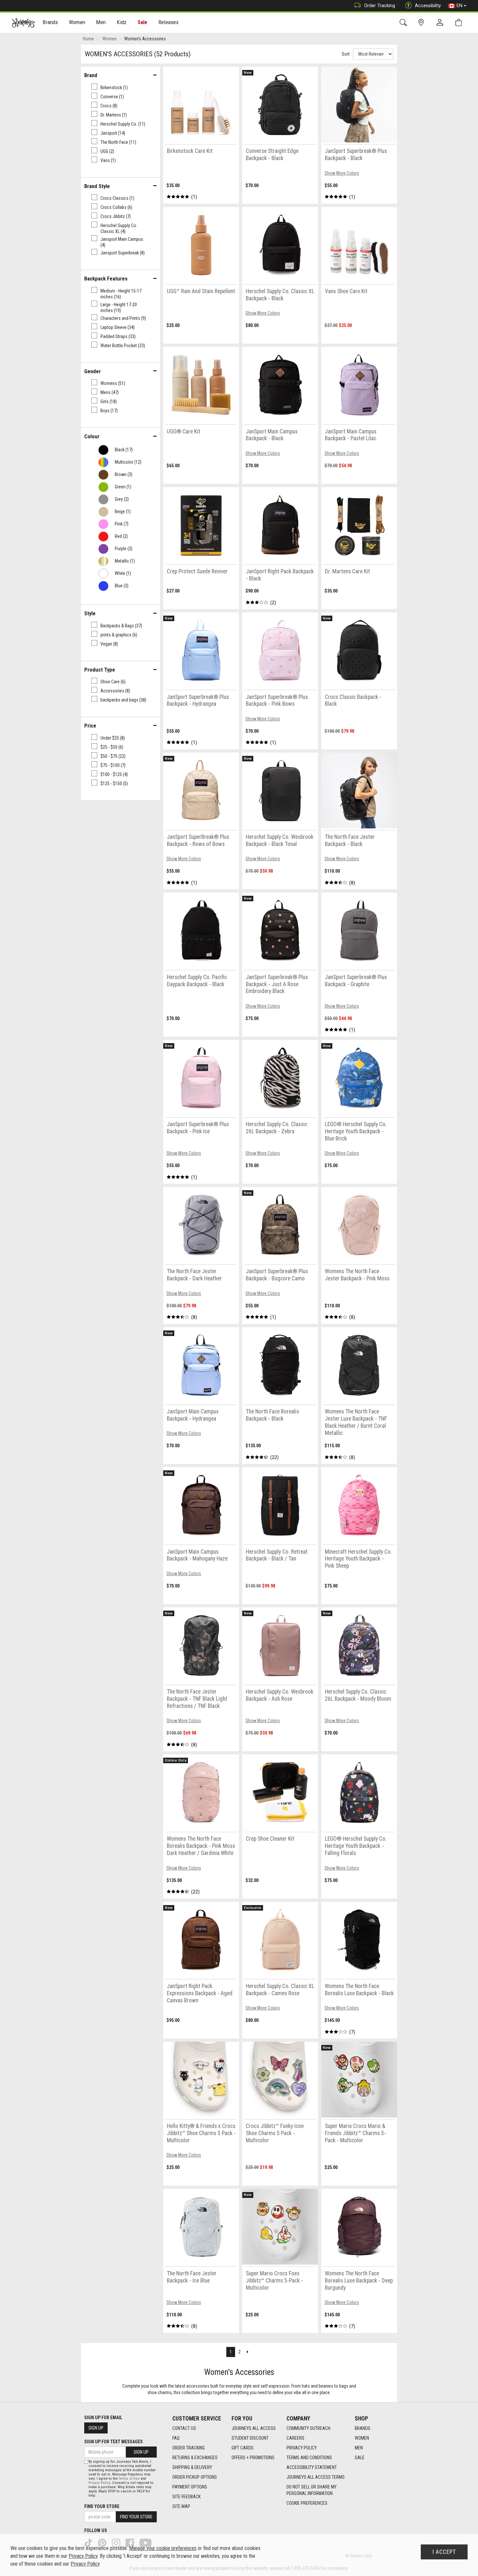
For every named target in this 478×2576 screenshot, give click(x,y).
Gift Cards (243, 2448)
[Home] (23, 23)
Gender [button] (93, 371)
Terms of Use (129, 2479)
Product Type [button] (100, 670)
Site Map (181, 2506)
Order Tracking (380, 6)
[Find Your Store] (422, 23)
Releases (168, 22)
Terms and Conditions (309, 2458)
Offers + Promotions (253, 2458)
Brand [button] (91, 75)
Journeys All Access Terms (316, 2477)
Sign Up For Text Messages (113, 2442)
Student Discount (250, 2438)
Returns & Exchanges (195, 2458)
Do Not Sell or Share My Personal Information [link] (312, 2490)
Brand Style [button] (97, 186)
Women (362, 2438)
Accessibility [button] (428, 6)
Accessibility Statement (312, 2467)
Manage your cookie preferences (163, 2548)
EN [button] (459, 6)
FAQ (176, 2438)
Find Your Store (102, 2506)
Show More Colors (342, 173)
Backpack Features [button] (106, 279)
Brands (363, 2428)
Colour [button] (92, 436)
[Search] (404, 23)
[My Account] (441, 23)
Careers (295, 2438)
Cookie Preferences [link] (307, 2503)
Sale (143, 22)
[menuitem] (51, 23)
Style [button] (90, 613)
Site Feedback (186, 2497)
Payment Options (190, 2487)
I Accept (444, 2552)
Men (359, 2448)
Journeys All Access (254, 2428)
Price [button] (90, 726)
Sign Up (96, 2428)
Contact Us (184, 2428)
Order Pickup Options (195, 2477)
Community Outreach (308, 2428)
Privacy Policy (302, 2448)
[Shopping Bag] (460, 23)
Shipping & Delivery (192, 2467)
